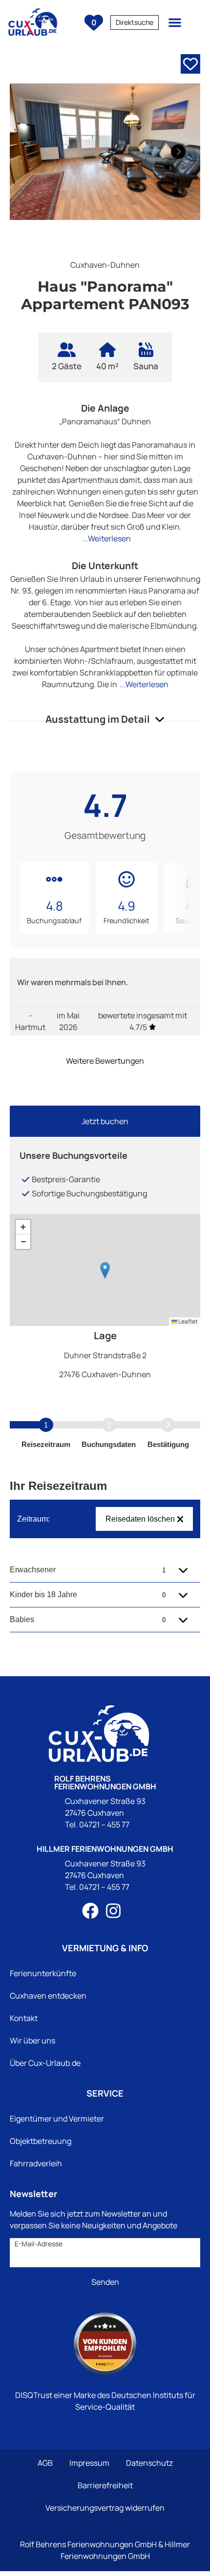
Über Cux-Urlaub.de (45, 2063)
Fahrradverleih (36, 2163)
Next (176, 152)
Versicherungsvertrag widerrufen (105, 2508)
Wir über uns (32, 2041)
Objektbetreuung (41, 2141)
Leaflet (188, 1321)
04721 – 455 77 (104, 1824)
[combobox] (135, 22)
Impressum (89, 2463)
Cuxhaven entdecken (48, 1996)
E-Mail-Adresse (39, 2244)
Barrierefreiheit (105, 2485)
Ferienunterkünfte (43, 1973)
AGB (45, 2463)
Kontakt (24, 2018)
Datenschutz (149, 2463)
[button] (175, 22)
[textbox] (135, 22)
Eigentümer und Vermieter (57, 2119)
